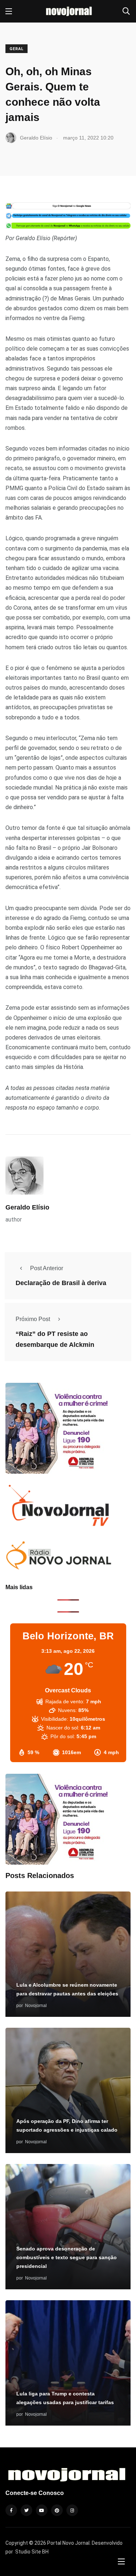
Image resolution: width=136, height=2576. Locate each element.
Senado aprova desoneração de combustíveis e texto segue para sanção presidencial (67, 2258)
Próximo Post (33, 1319)
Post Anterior (47, 1268)
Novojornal (36, 2006)
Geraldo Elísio (27, 1207)
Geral (17, 49)
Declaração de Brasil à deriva (61, 1283)
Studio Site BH (32, 2552)
